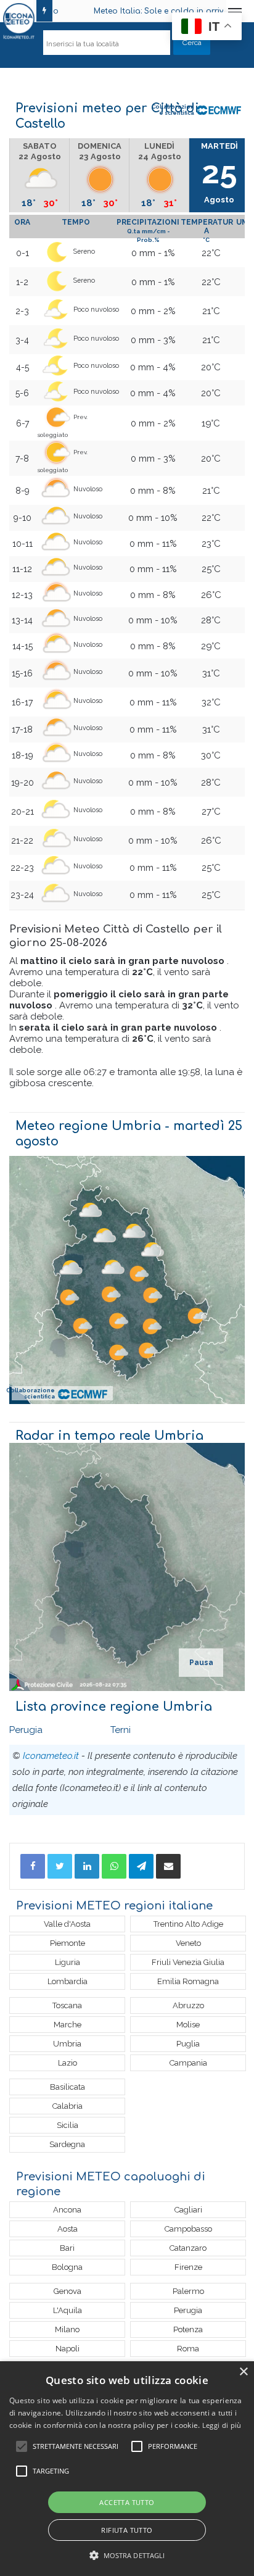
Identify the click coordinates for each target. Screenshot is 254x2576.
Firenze (188, 2267)
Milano (67, 2329)
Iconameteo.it (51, 1756)
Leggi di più (222, 2425)
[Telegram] (141, 1866)
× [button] (243, 2372)
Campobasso (188, 2229)
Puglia (188, 2044)
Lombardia (68, 1981)
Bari (67, 2248)
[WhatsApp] (114, 1866)
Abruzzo (188, 2005)
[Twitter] (60, 1866)
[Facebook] (33, 1866)
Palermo (188, 2291)
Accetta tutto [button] (127, 2502)
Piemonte (68, 1943)
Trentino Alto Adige (188, 1924)
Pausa (201, 1663)
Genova (68, 2291)
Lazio (68, 2063)
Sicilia (68, 2125)
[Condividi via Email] (168, 1866)
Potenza (188, 2329)
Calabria (68, 2106)
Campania (188, 2063)
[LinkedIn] (87, 1866)
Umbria (67, 2044)
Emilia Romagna (188, 1981)
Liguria (68, 1962)
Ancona (67, 2210)
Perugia (26, 1730)
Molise (188, 2025)
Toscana (67, 2005)
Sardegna (67, 2144)
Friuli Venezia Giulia (188, 1962)
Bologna (67, 2267)
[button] (127, 2555)
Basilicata (68, 2087)
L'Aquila (68, 2310)
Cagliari (188, 2210)
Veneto (188, 1943)
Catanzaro (188, 2248)
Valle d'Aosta (67, 1924)
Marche (68, 2025)
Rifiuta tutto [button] (127, 2530)
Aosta (68, 2229)
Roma (188, 2349)
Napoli (68, 2349)
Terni (121, 1730)
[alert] (127, 2469)
